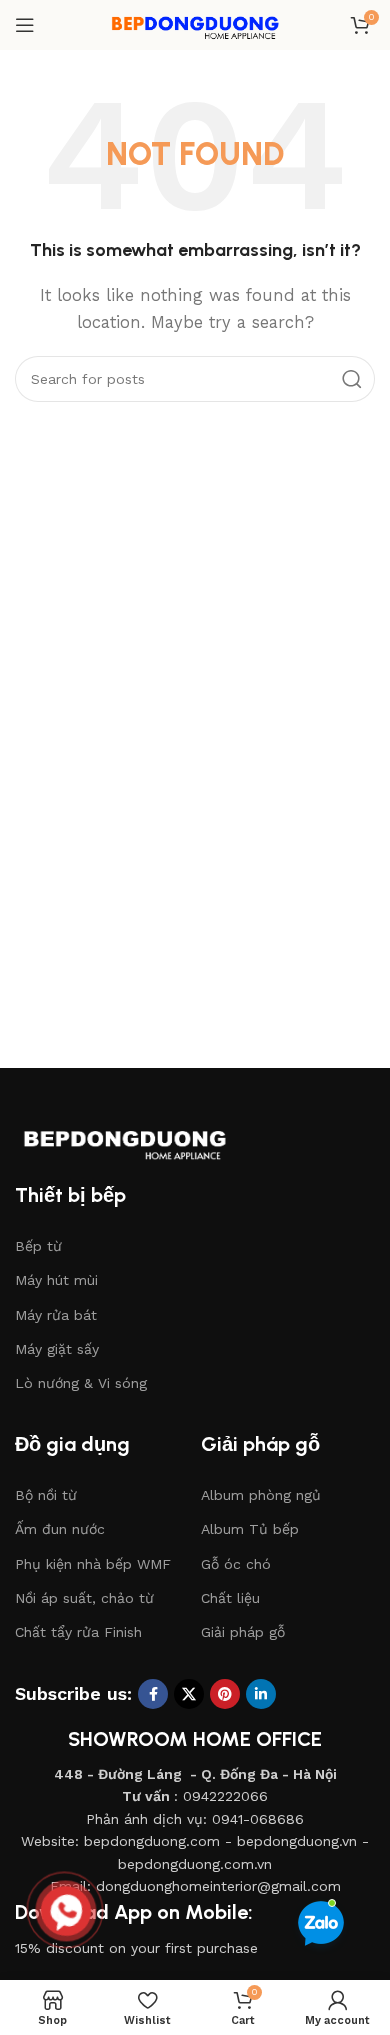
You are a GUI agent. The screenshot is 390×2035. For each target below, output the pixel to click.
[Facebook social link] (153, 1694)
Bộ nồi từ (46, 1495)
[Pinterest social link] (225, 1694)
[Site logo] (195, 24)
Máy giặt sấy (57, 1349)
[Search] (352, 379)
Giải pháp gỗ (243, 1632)
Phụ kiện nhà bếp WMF (93, 1564)
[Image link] (145, 1138)
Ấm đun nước (60, 1529)
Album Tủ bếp (250, 1529)
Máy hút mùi (56, 1280)
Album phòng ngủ (261, 1495)
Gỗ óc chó (236, 1564)
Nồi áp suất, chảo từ (84, 1598)
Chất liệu (230, 1598)
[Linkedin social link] (261, 1694)
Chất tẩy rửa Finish (78, 1632)
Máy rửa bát (56, 1315)
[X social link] (189, 1694)
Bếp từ (38, 1246)
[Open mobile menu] (25, 25)
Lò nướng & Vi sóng (81, 1383)
